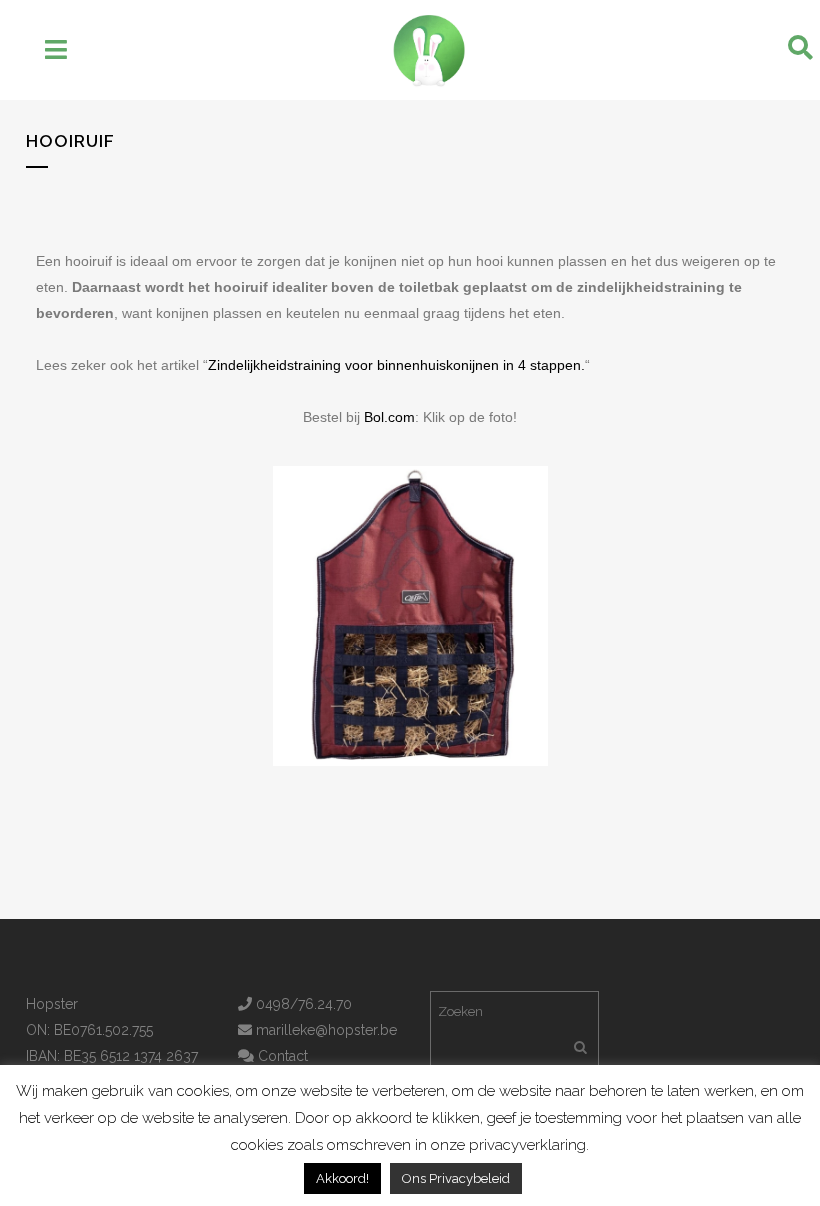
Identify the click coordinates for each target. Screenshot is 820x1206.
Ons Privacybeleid (456, 1178)
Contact (281, 1056)
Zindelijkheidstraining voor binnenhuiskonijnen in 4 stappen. (396, 365)
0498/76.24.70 (302, 1004)
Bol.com (389, 417)
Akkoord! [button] (342, 1178)
